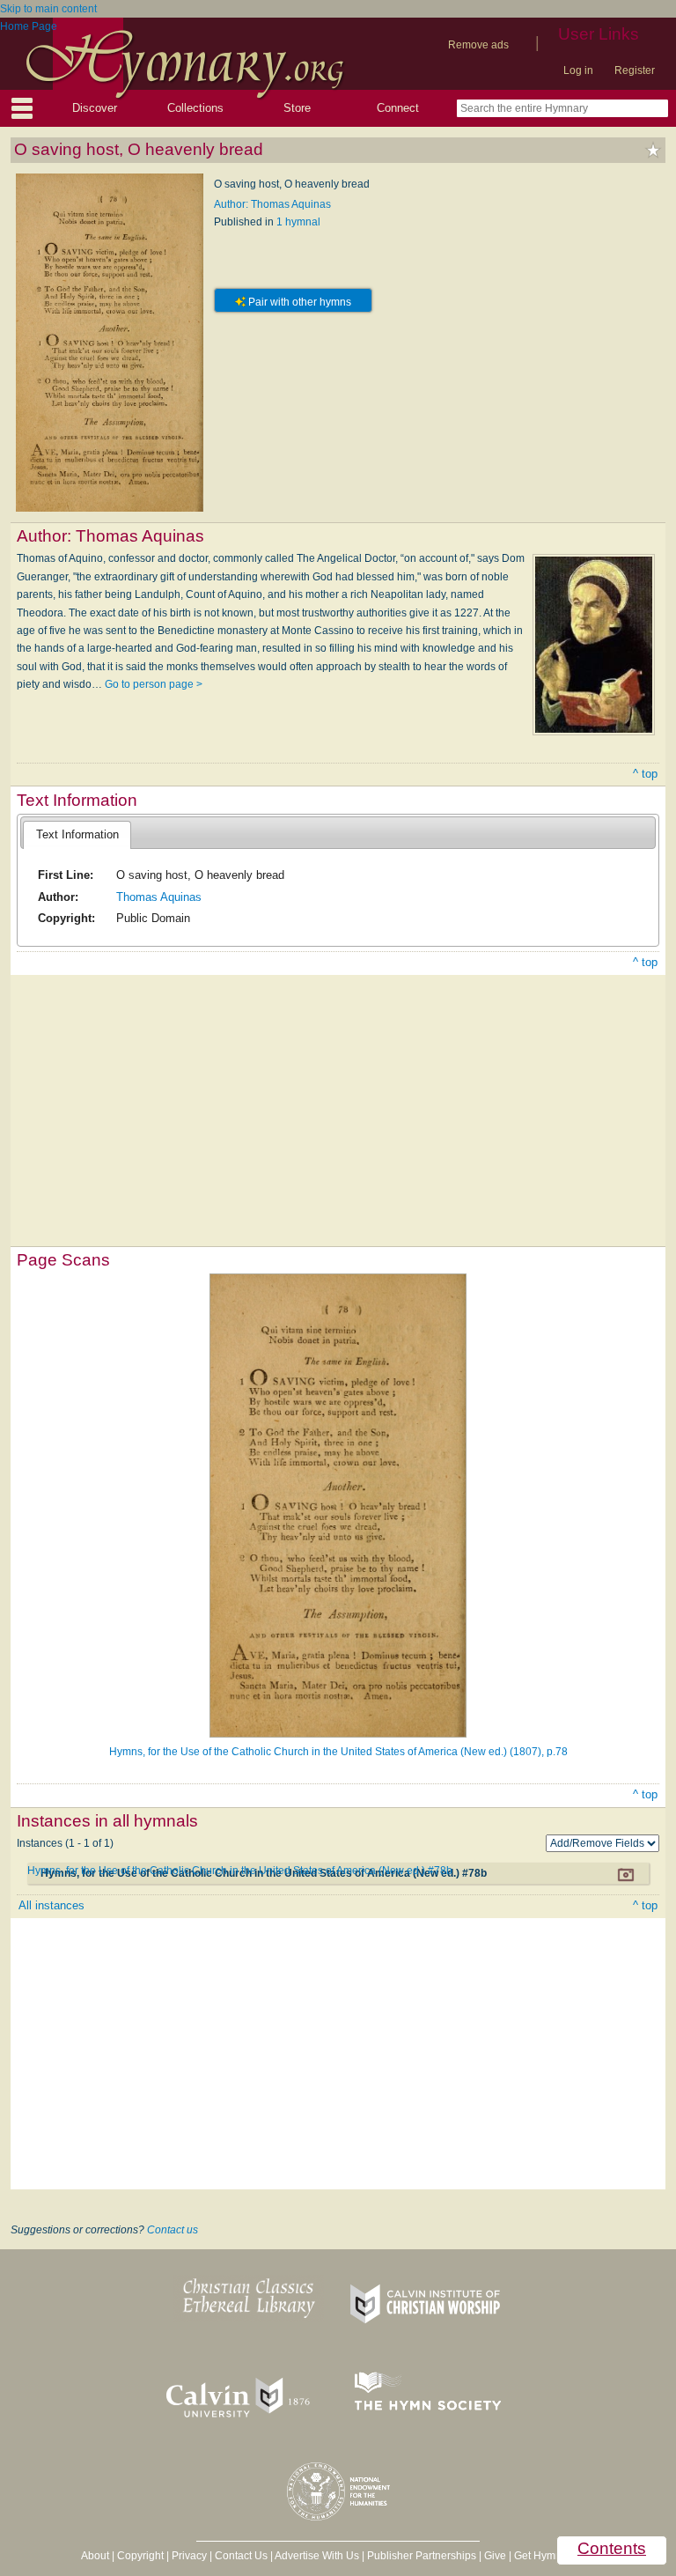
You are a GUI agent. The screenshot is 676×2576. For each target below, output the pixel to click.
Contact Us (241, 2556)
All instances (51, 1905)
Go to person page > (154, 684)
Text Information (77, 834)
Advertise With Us (317, 2556)
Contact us (173, 2230)
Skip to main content (48, 9)
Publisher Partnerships (422, 2556)
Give (495, 2556)
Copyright (140, 2556)
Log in (578, 70)
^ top (645, 774)
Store (297, 108)
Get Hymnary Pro (555, 2556)
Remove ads (478, 45)
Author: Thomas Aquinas (272, 204)
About (95, 2556)
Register (635, 70)
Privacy (189, 2556)
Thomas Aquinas (159, 897)
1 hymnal (298, 222)
